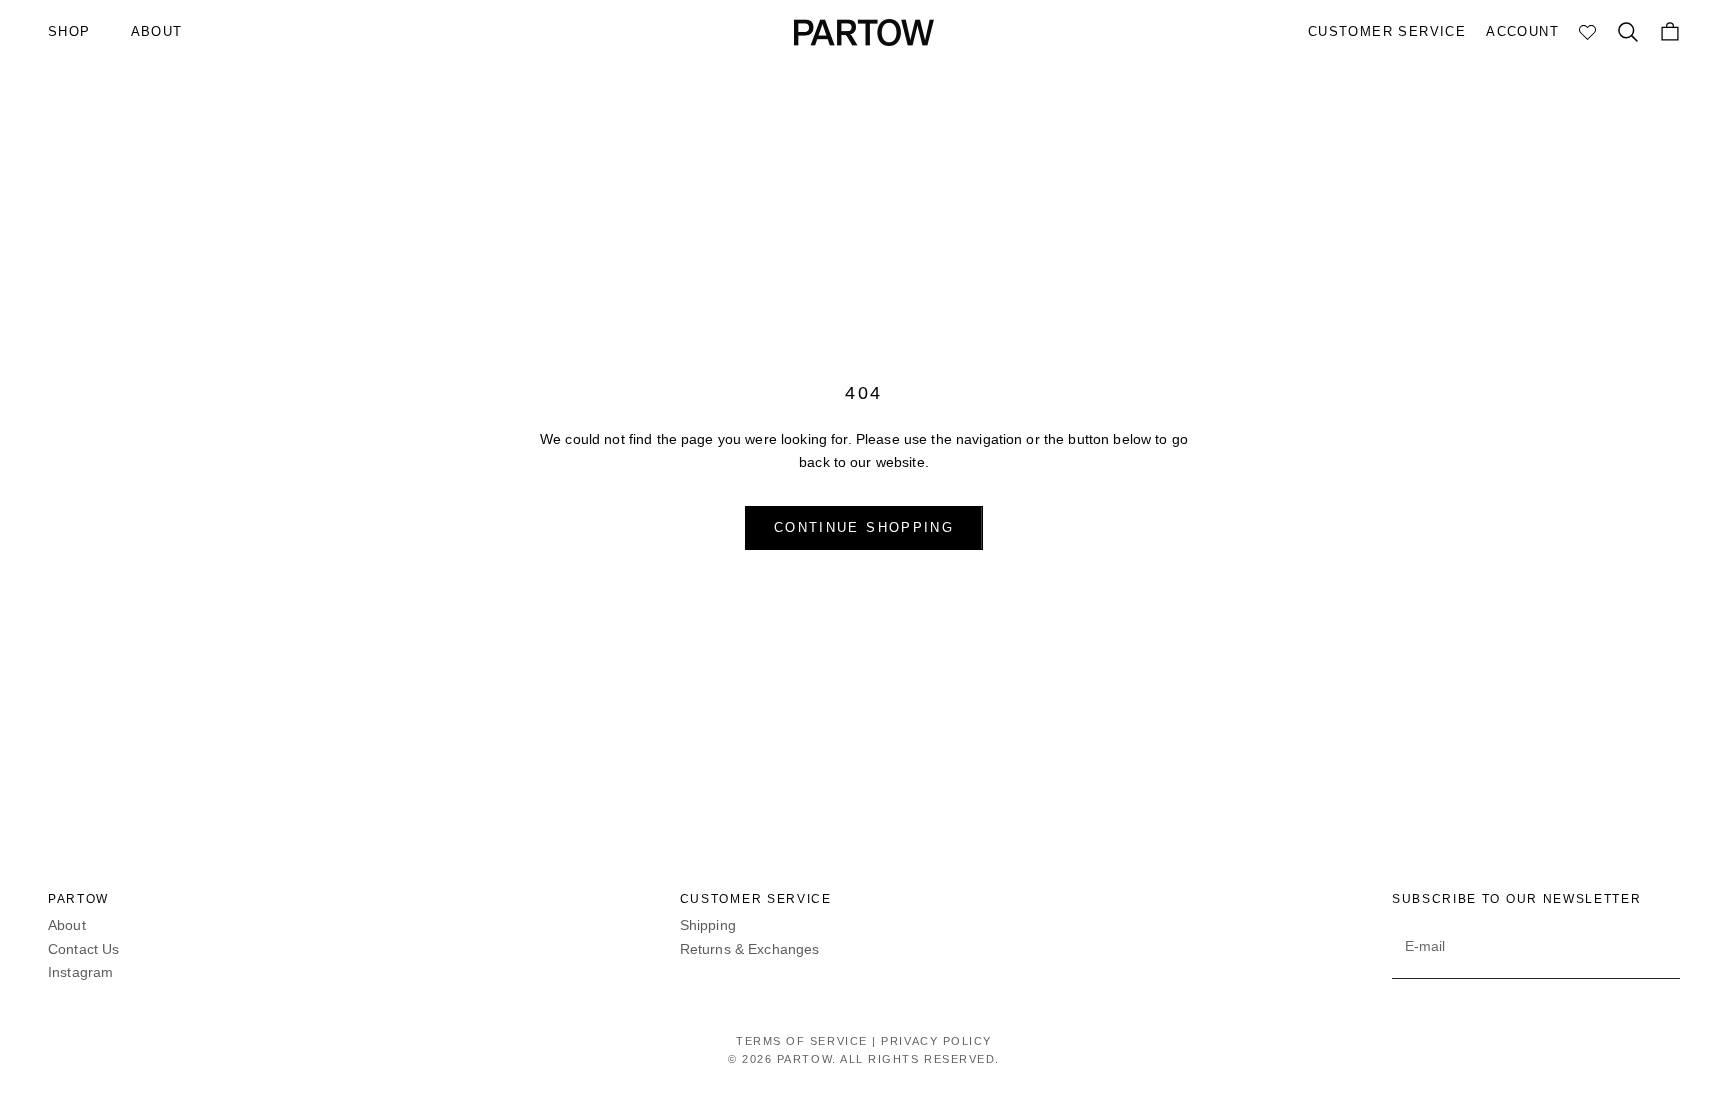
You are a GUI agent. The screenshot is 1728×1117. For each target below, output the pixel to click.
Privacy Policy (936, 1041)
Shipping (708, 925)
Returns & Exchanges (750, 949)
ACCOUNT (1522, 31)
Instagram (80, 972)
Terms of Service (802, 1041)
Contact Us (83, 949)
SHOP (69, 31)
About (67, 925)
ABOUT (157, 31)
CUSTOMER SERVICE (1387, 31)
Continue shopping (864, 527)
